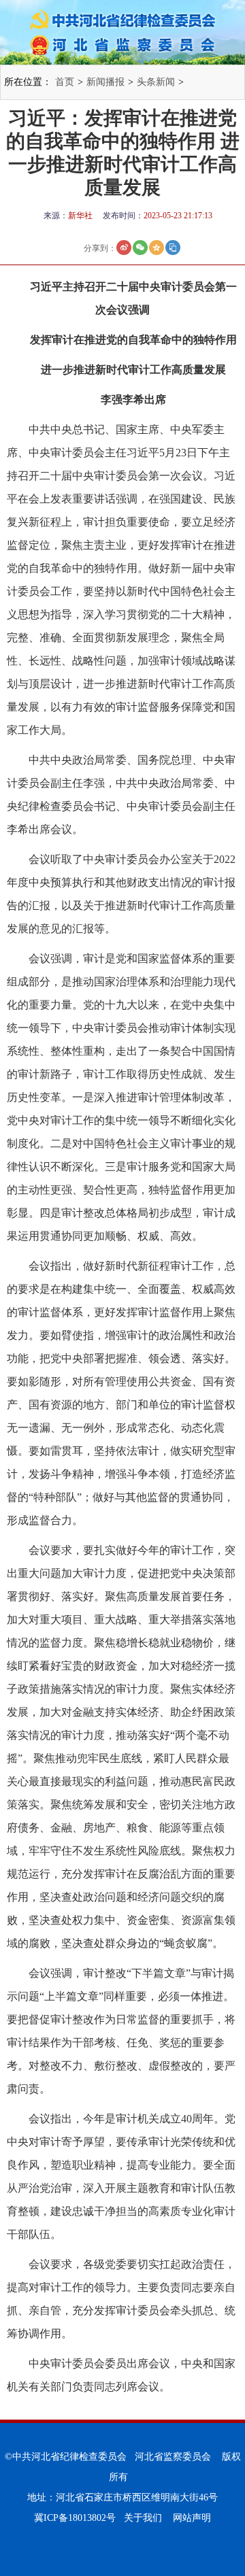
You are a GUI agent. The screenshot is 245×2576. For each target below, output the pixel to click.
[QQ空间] (157, 248)
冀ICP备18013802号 (75, 2518)
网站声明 (192, 2518)
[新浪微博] (124, 248)
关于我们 (143, 2518)
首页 (65, 82)
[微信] (140, 248)
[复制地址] (173, 248)
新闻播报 (105, 82)
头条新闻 (156, 82)
